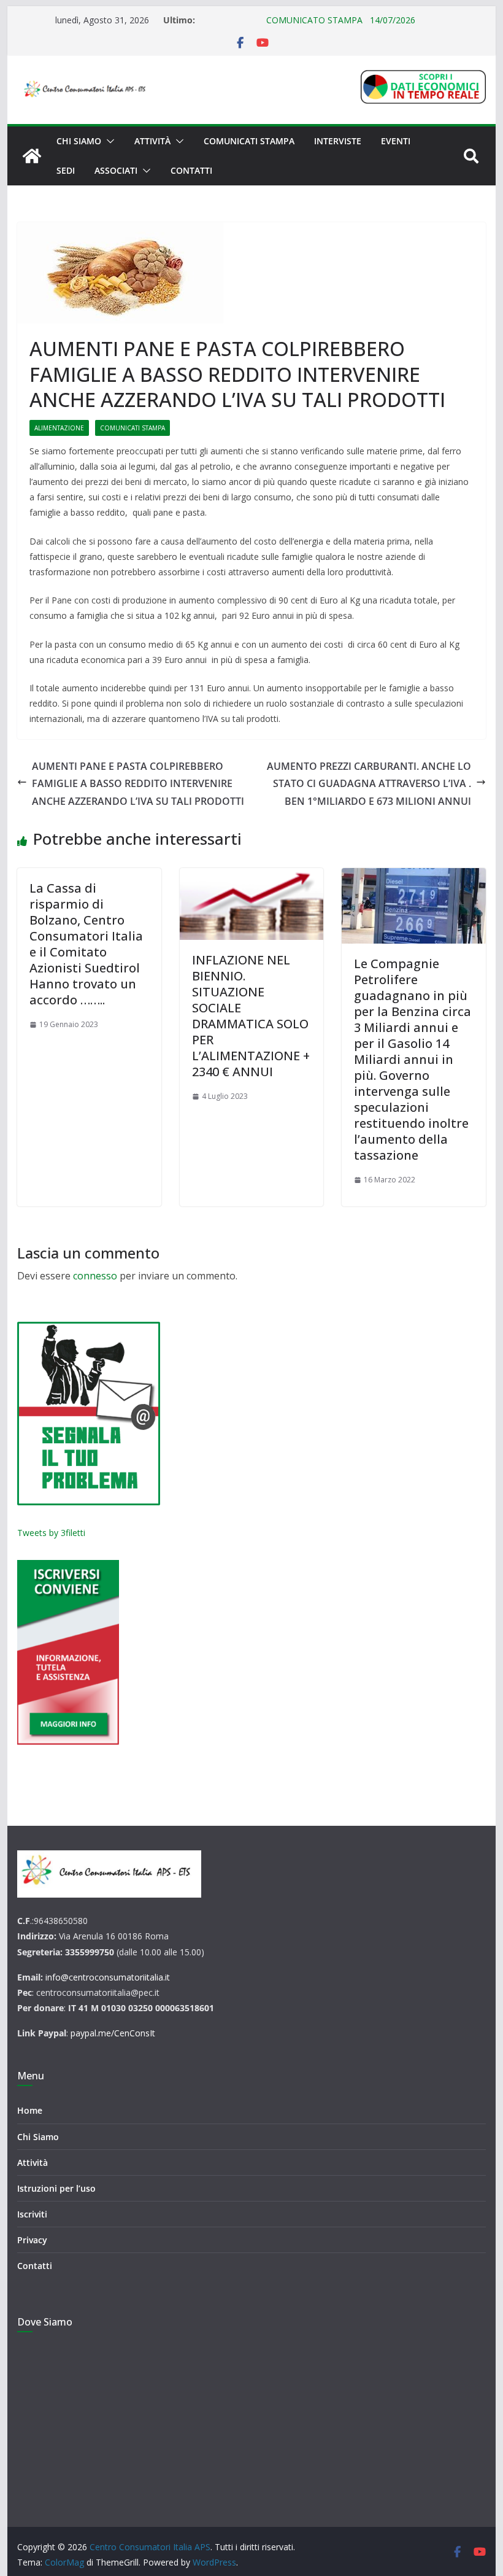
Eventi (396, 141)
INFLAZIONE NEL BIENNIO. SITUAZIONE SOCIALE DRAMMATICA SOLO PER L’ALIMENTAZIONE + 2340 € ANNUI (251, 1016)
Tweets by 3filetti (51, 1533)
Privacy (32, 2240)
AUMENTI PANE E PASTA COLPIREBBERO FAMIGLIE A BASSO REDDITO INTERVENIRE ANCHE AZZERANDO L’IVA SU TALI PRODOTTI (138, 784)
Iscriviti (32, 2214)
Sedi (66, 170)
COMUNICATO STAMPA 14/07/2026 (306, 20)
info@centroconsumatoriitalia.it (108, 1977)
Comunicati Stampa (249, 141)
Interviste (338, 141)
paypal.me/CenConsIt (113, 2033)
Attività (152, 141)
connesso (95, 1276)
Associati (116, 170)
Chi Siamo (38, 2137)
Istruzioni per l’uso (56, 2188)
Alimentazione (59, 428)
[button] (108, 141)
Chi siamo (79, 141)
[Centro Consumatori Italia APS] (32, 156)
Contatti (191, 170)
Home (30, 2110)
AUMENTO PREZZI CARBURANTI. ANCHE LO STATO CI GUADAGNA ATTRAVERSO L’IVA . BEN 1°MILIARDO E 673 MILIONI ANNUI (369, 784)
